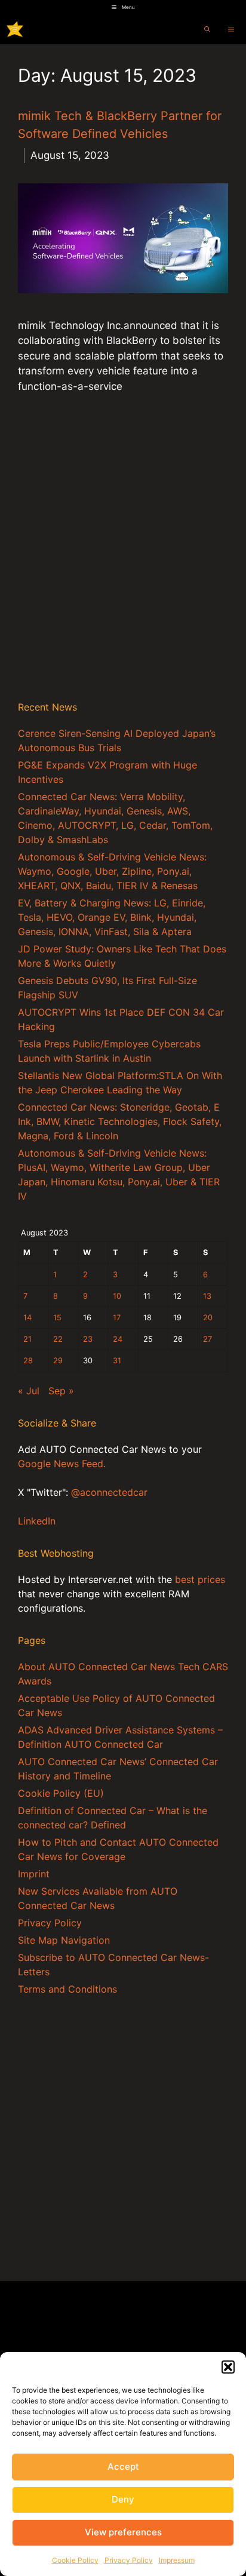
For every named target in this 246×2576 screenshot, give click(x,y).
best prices (200, 1579)
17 (117, 1318)
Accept (123, 2466)
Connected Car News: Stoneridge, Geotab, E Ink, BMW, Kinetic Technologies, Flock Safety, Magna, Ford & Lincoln (120, 1121)
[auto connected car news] (15, 29)
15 (57, 1318)
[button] (228, 2367)
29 (58, 1361)
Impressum (177, 2560)
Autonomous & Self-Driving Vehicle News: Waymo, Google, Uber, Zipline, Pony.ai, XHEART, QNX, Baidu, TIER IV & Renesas (112, 871)
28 (28, 1361)
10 (117, 1296)
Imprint (34, 1874)
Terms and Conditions (67, 1989)
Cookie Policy (75, 2560)
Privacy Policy (129, 2560)
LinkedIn (37, 1521)
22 (58, 1339)
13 (207, 1296)
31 (117, 1361)
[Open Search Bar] (207, 29)
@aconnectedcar (109, 1492)
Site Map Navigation (64, 1940)
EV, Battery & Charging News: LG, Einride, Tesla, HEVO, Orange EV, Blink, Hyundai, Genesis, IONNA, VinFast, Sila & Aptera (112, 917)
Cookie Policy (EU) (61, 1793)
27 (207, 1339)
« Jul (29, 1391)
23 (88, 1339)
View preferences (123, 2532)
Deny (123, 2499)
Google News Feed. (62, 1464)
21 (27, 1339)
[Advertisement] (123, 559)
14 (27, 1318)
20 (208, 1318)
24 (118, 1339)
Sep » (61, 1391)
